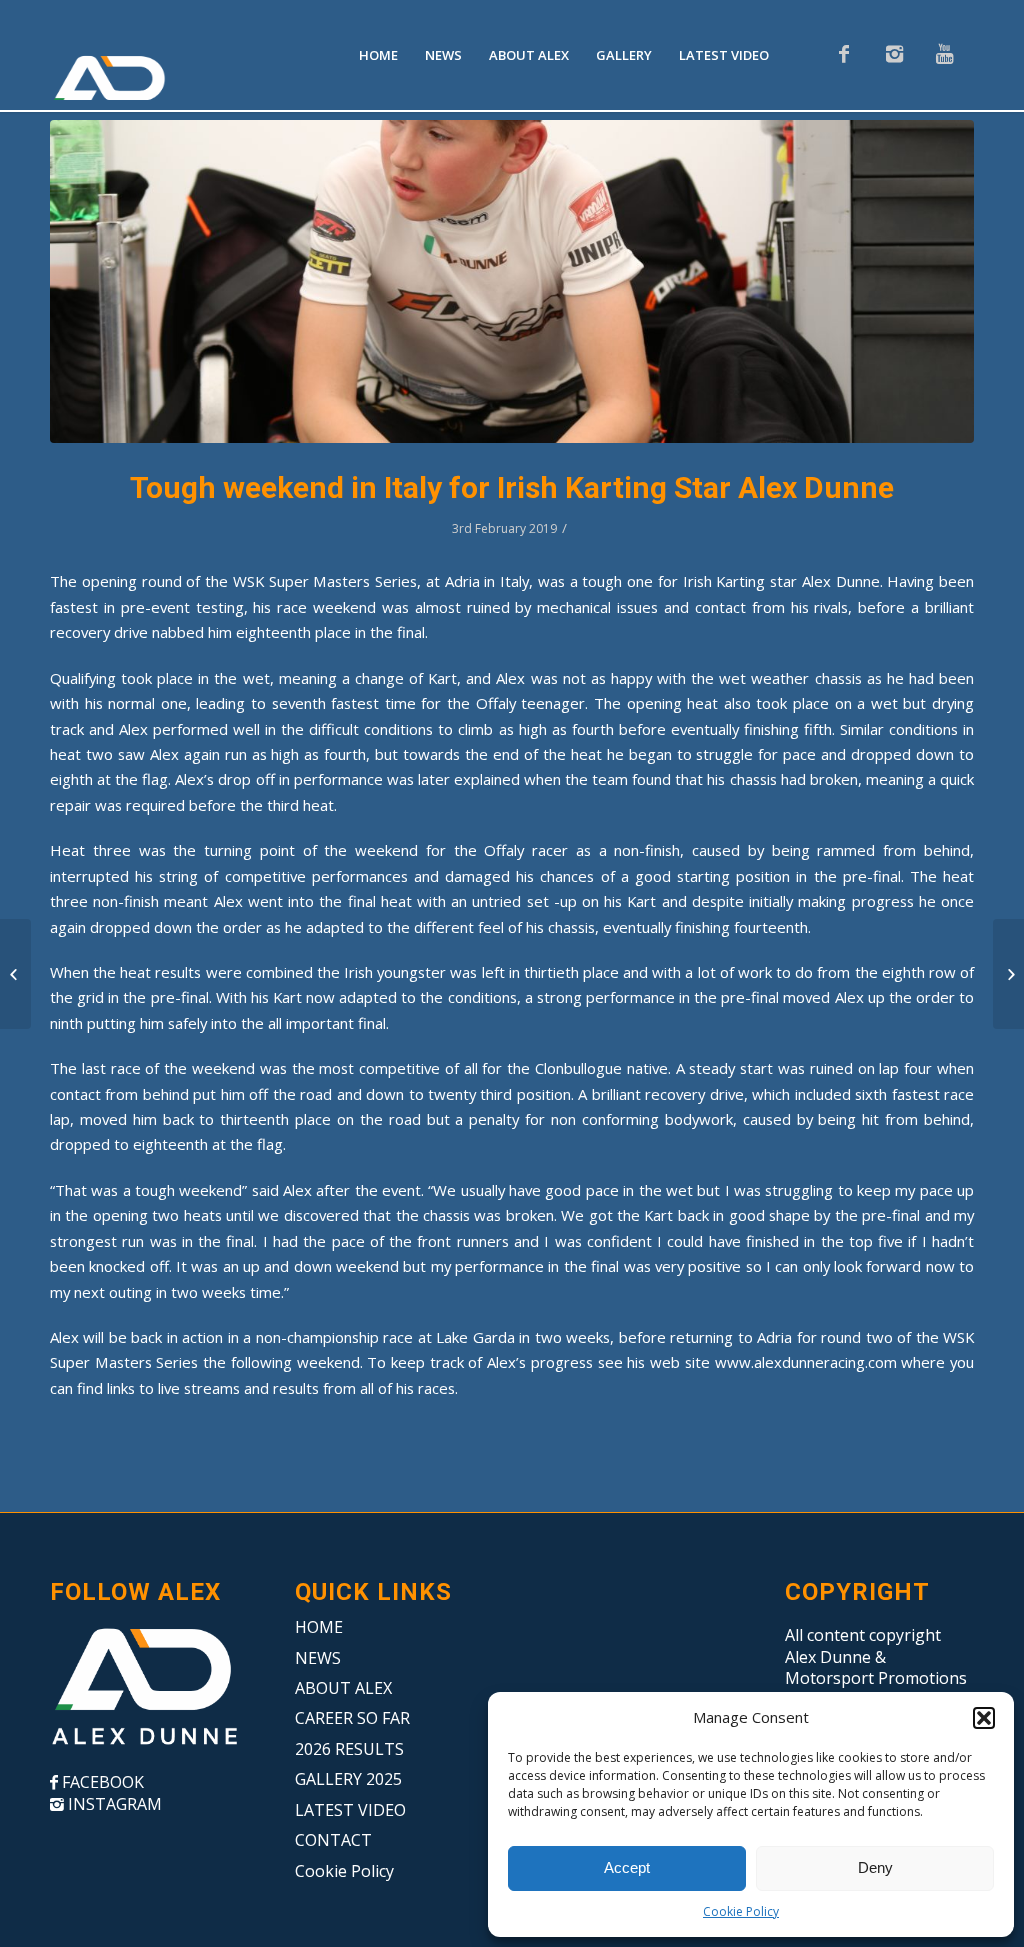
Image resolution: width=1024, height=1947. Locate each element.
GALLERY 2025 (348, 1779)
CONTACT (333, 1840)
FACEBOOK (101, 1782)
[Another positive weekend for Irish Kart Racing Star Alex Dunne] (1008, 974)
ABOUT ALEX (343, 1688)
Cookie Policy (741, 1911)
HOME (319, 1627)
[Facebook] (844, 54)
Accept (627, 1867)
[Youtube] (944, 54)
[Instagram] (894, 54)
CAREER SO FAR (352, 1718)
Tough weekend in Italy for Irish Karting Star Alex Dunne (512, 487)
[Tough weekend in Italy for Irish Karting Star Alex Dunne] (512, 281)
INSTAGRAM (113, 1804)
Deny (875, 1867)
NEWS (318, 1658)
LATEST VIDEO (350, 1810)
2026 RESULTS (349, 1749)
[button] (984, 1718)
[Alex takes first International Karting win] (15, 974)
